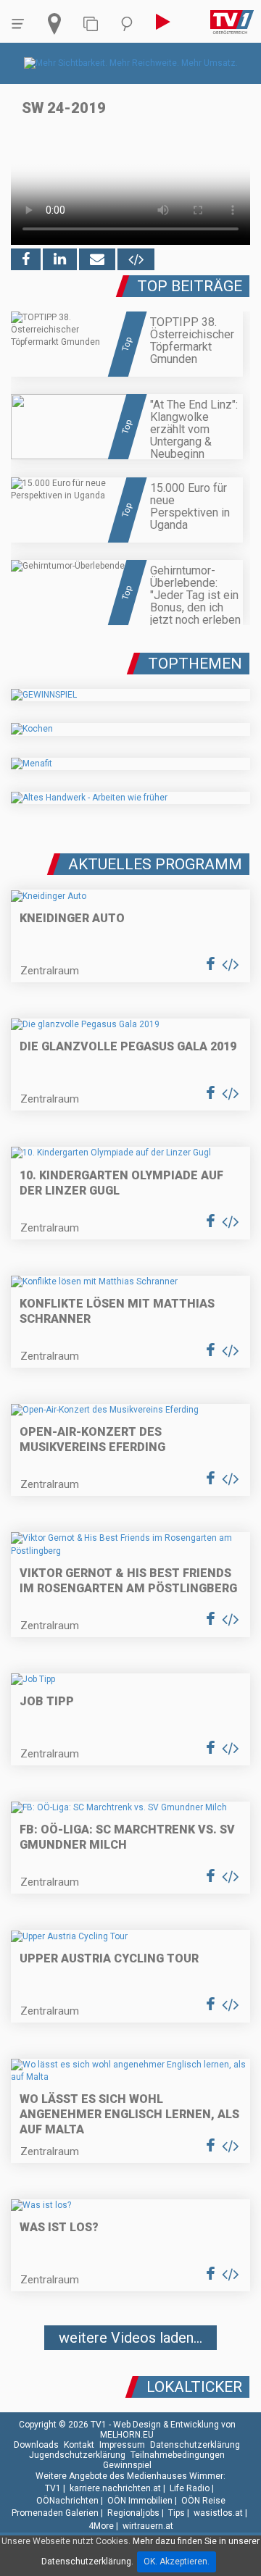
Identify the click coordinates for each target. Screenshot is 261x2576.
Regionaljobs (133, 2513)
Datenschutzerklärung (195, 2445)
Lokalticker (194, 2387)
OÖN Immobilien (140, 2501)
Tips (177, 2513)
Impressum (122, 2445)
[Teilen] (97, 259)
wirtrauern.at (148, 2526)
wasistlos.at (218, 2513)
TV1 (53, 2488)
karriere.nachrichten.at (115, 2488)
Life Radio (190, 2488)
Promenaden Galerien (55, 2513)
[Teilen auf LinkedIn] (60, 259)
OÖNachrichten (67, 2501)
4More (101, 2526)
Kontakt (79, 2445)
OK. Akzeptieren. (177, 2562)
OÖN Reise (203, 2501)
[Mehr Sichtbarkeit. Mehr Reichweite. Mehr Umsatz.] (131, 63)
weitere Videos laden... (130, 2338)
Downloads (36, 2445)
